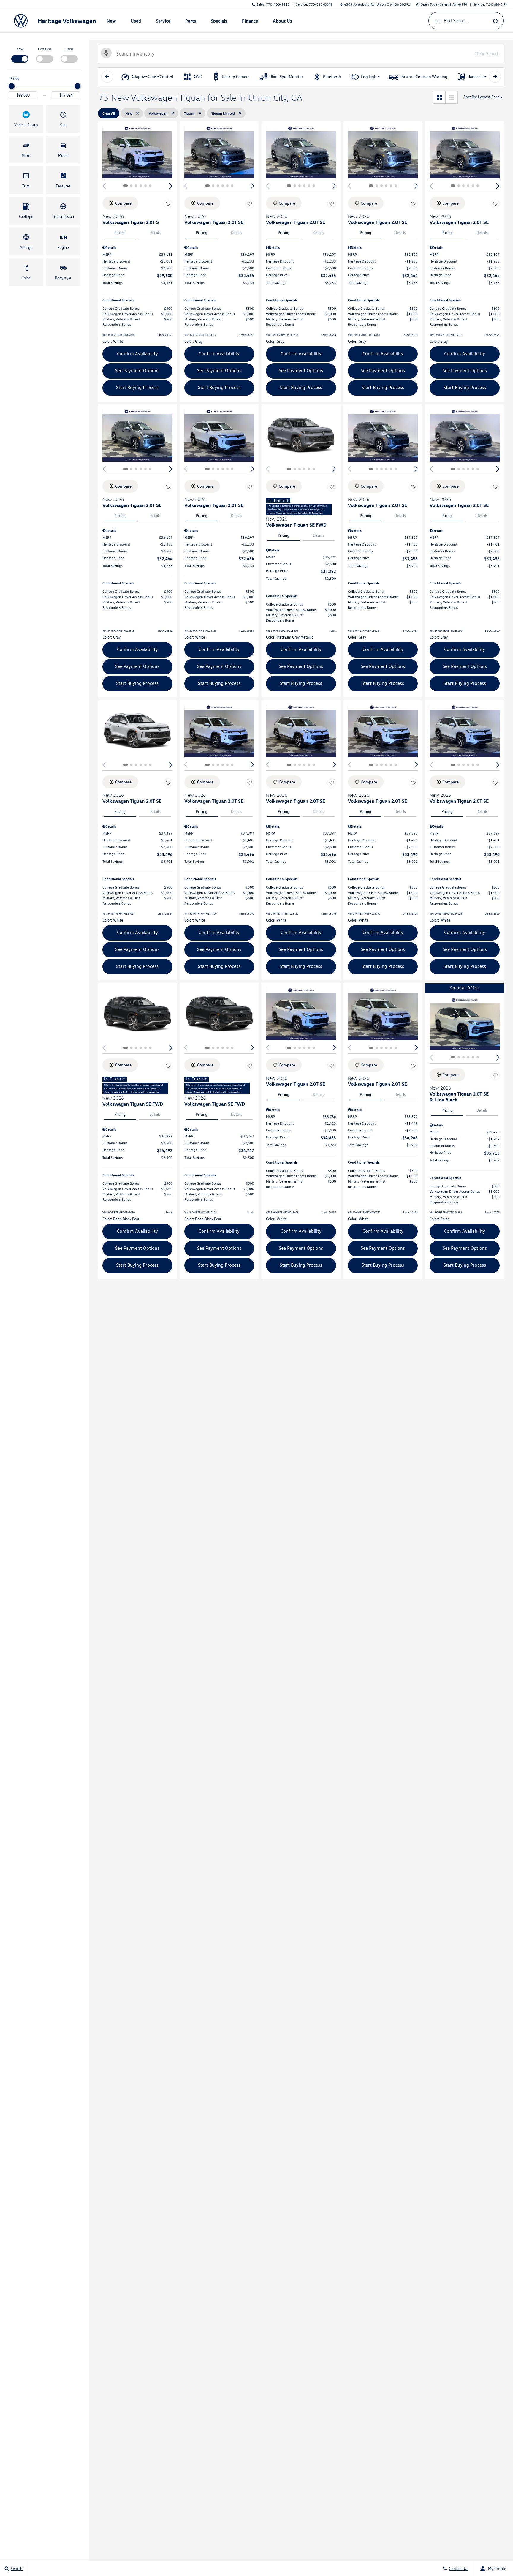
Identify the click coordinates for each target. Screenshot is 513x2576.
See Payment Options (137, 370)
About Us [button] (282, 22)
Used (69, 49)
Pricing (120, 233)
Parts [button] (191, 22)
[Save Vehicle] (168, 204)
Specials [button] (219, 22)
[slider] (12, 86)
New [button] (112, 22)
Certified (45, 49)
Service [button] (163, 22)
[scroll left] (107, 77)
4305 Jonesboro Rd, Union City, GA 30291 (377, 4)
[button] (26, 119)
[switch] (20, 54)
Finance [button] (250, 22)
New (20, 49)
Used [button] (136, 22)
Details (155, 233)
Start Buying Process (137, 387)
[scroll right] (495, 77)
